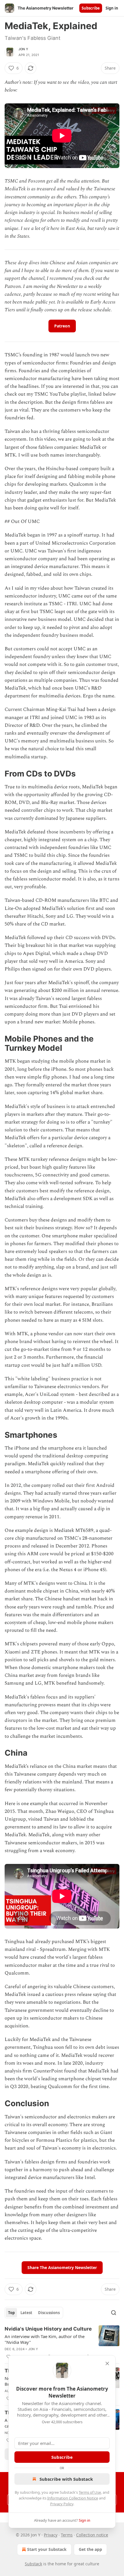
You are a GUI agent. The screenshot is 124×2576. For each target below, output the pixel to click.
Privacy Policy (62, 2504)
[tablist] (34, 2313)
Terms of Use (90, 2492)
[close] (107, 2363)
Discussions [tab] (49, 2313)
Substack (33, 2564)
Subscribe (91, 8)
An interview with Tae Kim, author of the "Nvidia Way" (45, 2339)
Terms (67, 2535)
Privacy (51, 2535)
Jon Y (23, 49)
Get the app (90, 2549)
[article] (62, 2343)
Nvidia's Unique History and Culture (48, 2329)
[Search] (114, 2313)
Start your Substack (47, 2549)
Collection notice (92, 2535)
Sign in (112, 8)
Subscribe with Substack (66, 2479)
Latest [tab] (26, 2313)
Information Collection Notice (73, 2498)
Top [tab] (11, 2313)
